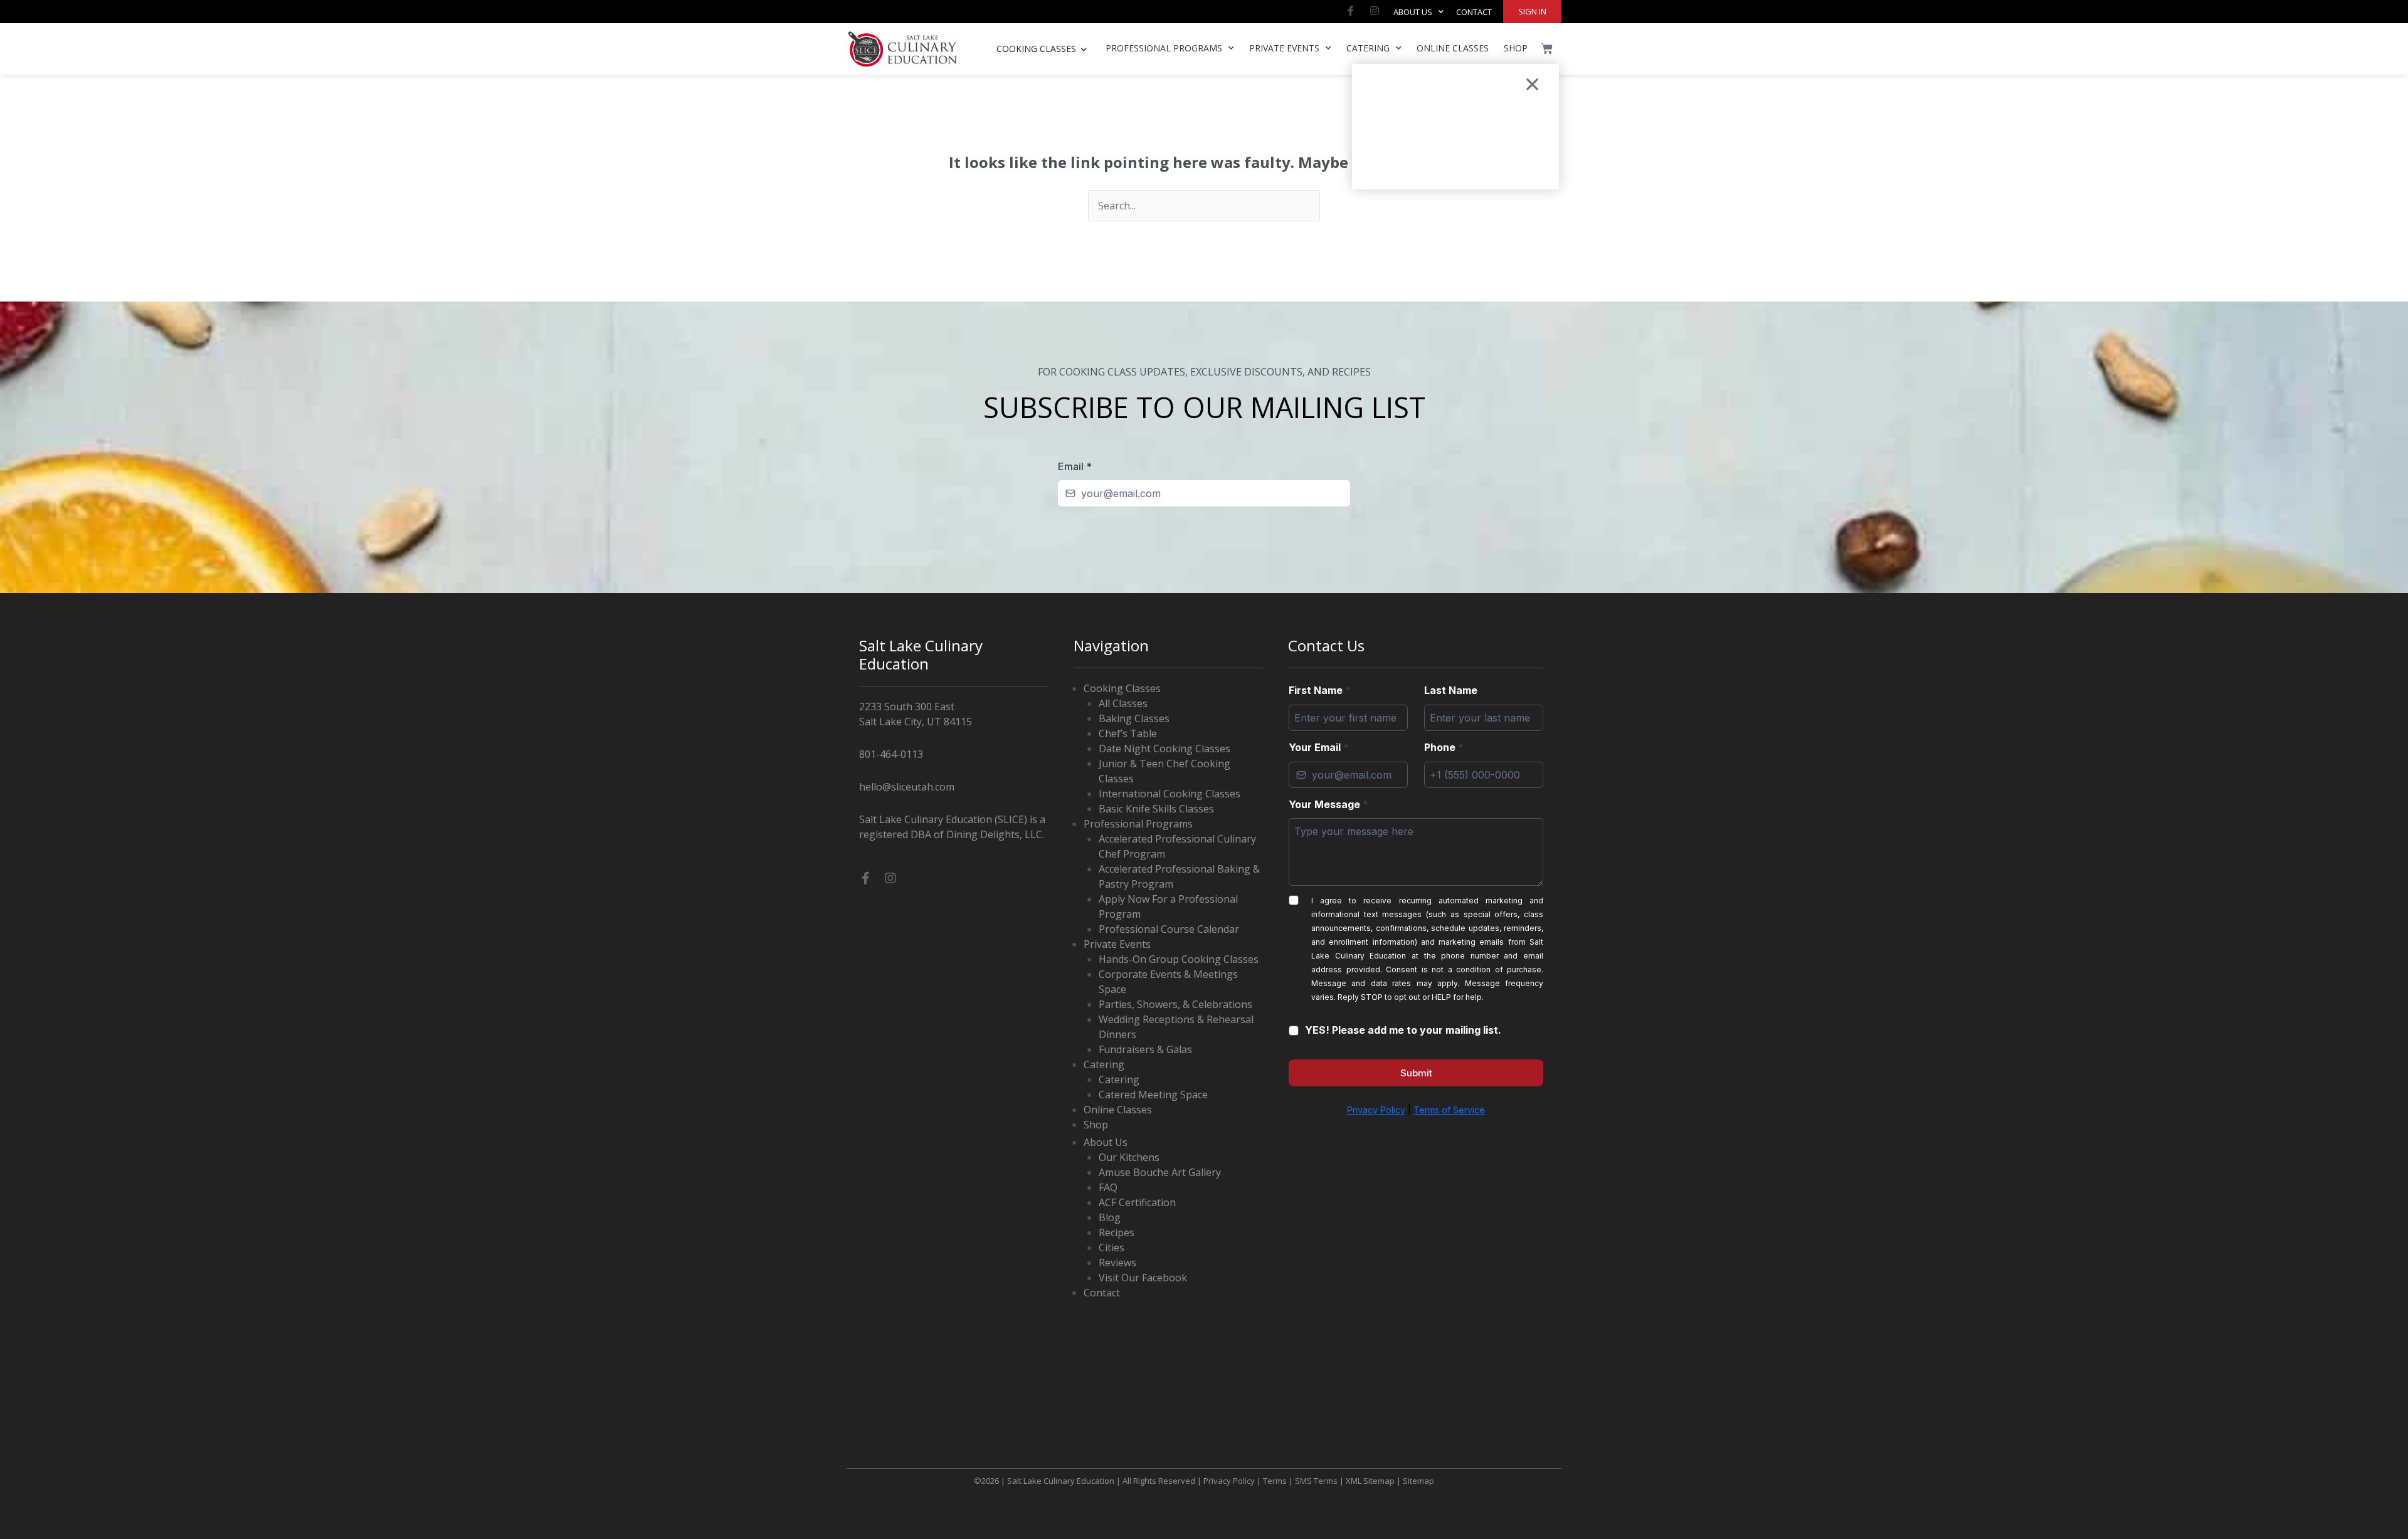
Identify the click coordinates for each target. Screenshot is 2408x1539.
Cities (1112, 1247)
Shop (1516, 48)
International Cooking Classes (1170, 794)
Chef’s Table (1128, 733)
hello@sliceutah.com (907, 787)
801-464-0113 (891, 754)
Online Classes (1453, 48)
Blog (1110, 1217)
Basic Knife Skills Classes (1156, 809)
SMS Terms (1316, 1481)
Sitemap (1418, 1481)
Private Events (1284, 48)
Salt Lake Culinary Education (1061, 1481)
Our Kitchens (1129, 1157)
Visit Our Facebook (1143, 1278)
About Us (1413, 12)
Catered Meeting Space (1153, 1095)
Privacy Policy (1229, 1481)
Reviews (1117, 1263)
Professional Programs (1164, 48)
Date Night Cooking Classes (1164, 748)
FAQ (1108, 1187)
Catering (1368, 48)
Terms (1275, 1481)
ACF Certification (1137, 1202)
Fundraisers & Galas (1145, 1049)
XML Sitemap (1370, 1481)
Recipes (1117, 1232)
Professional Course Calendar (1169, 929)
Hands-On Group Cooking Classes (1179, 959)
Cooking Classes (1122, 688)
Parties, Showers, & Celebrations (1175, 1004)
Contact (1474, 12)
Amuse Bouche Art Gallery (1160, 1172)
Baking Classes (1134, 718)
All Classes (1123, 703)
